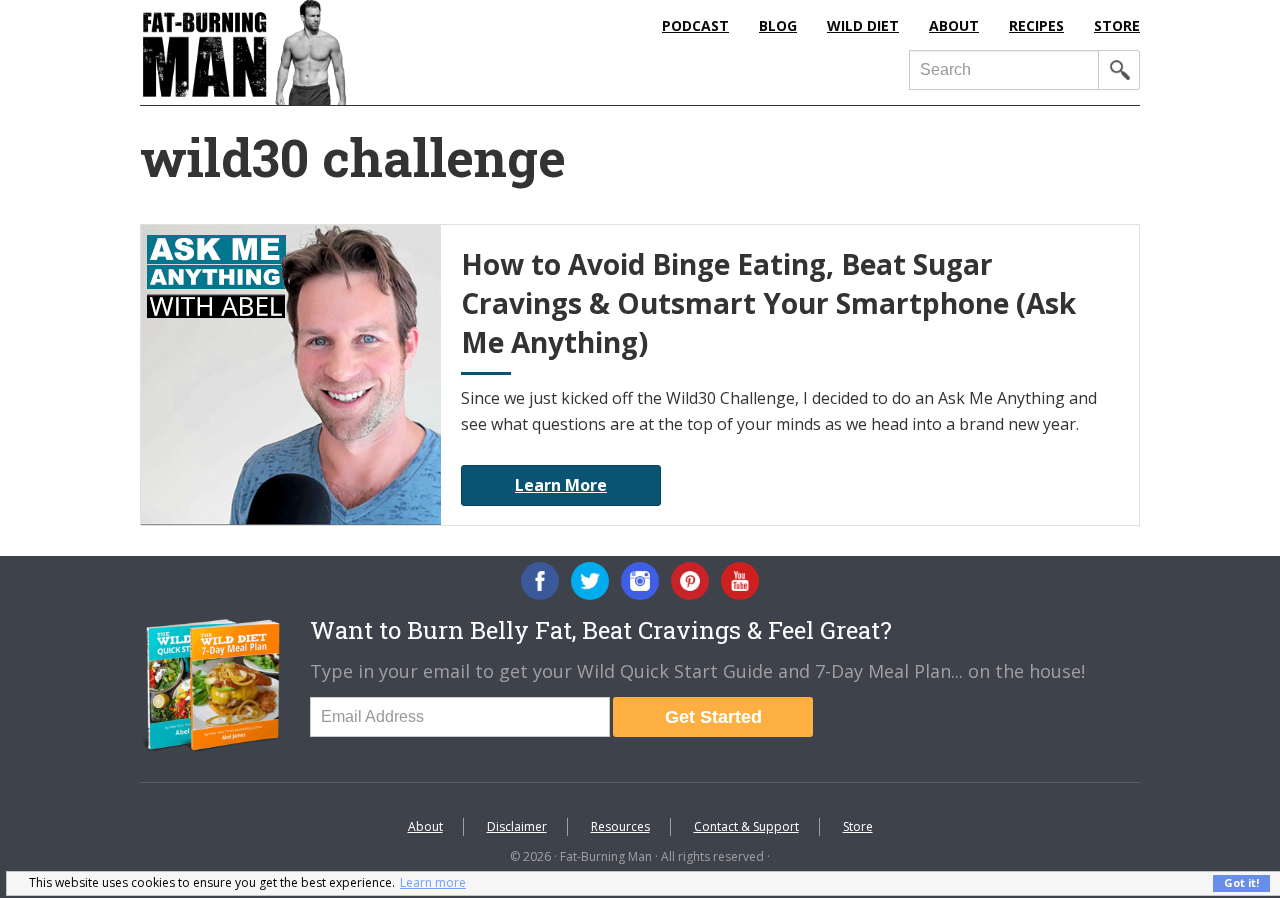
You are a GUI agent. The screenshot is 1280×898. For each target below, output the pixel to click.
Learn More (561, 485)
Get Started (713, 717)
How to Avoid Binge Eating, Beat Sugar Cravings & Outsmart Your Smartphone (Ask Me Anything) (768, 303)
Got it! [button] (1241, 882)
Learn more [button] (433, 882)
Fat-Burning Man (325, 52)
